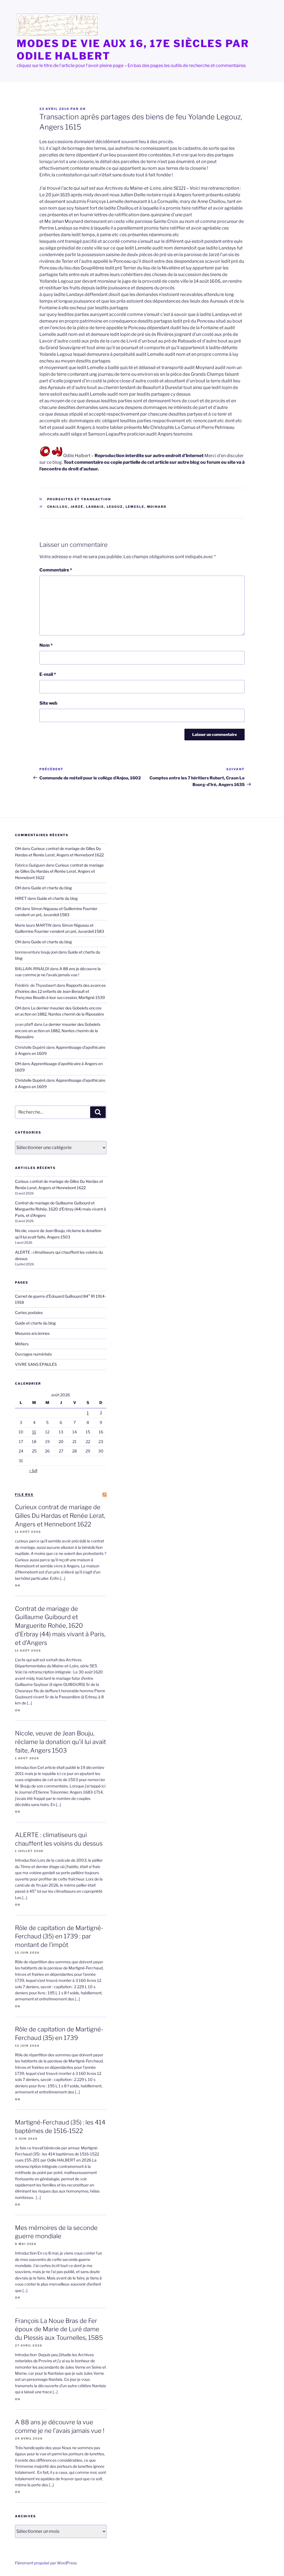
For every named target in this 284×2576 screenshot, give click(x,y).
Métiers (22, 1344)
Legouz (115, 507)
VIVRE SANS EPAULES (36, 1364)
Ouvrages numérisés (33, 1354)
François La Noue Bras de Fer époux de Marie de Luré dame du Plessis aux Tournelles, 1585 (59, 2329)
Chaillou (58, 507)
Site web (48, 703)
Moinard (157, 507)
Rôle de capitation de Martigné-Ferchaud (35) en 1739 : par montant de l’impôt (59, 1936)
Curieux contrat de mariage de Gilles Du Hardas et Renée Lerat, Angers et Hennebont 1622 (59, 871)
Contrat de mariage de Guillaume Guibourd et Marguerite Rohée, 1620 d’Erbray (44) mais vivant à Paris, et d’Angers (60, 1209)
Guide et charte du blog (51, 888)
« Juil (33, 1470)
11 (34, 1432)
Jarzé (77, 507)
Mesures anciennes (32, 1333)
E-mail (48, 674)
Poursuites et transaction (79, 499)
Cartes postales (29, 1313)
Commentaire (56, 570)
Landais (95, 507)
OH (83, 109)
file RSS (24, 1495)
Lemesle (135, 507)
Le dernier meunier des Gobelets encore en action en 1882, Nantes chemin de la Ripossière (58, 1031)
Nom (46, 645)
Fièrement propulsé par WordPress (46, 2563)
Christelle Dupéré (30, 1080)
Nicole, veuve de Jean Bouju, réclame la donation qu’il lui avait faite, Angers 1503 (60, 1742)
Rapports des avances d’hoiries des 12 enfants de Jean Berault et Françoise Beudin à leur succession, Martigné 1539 (60, 991)
